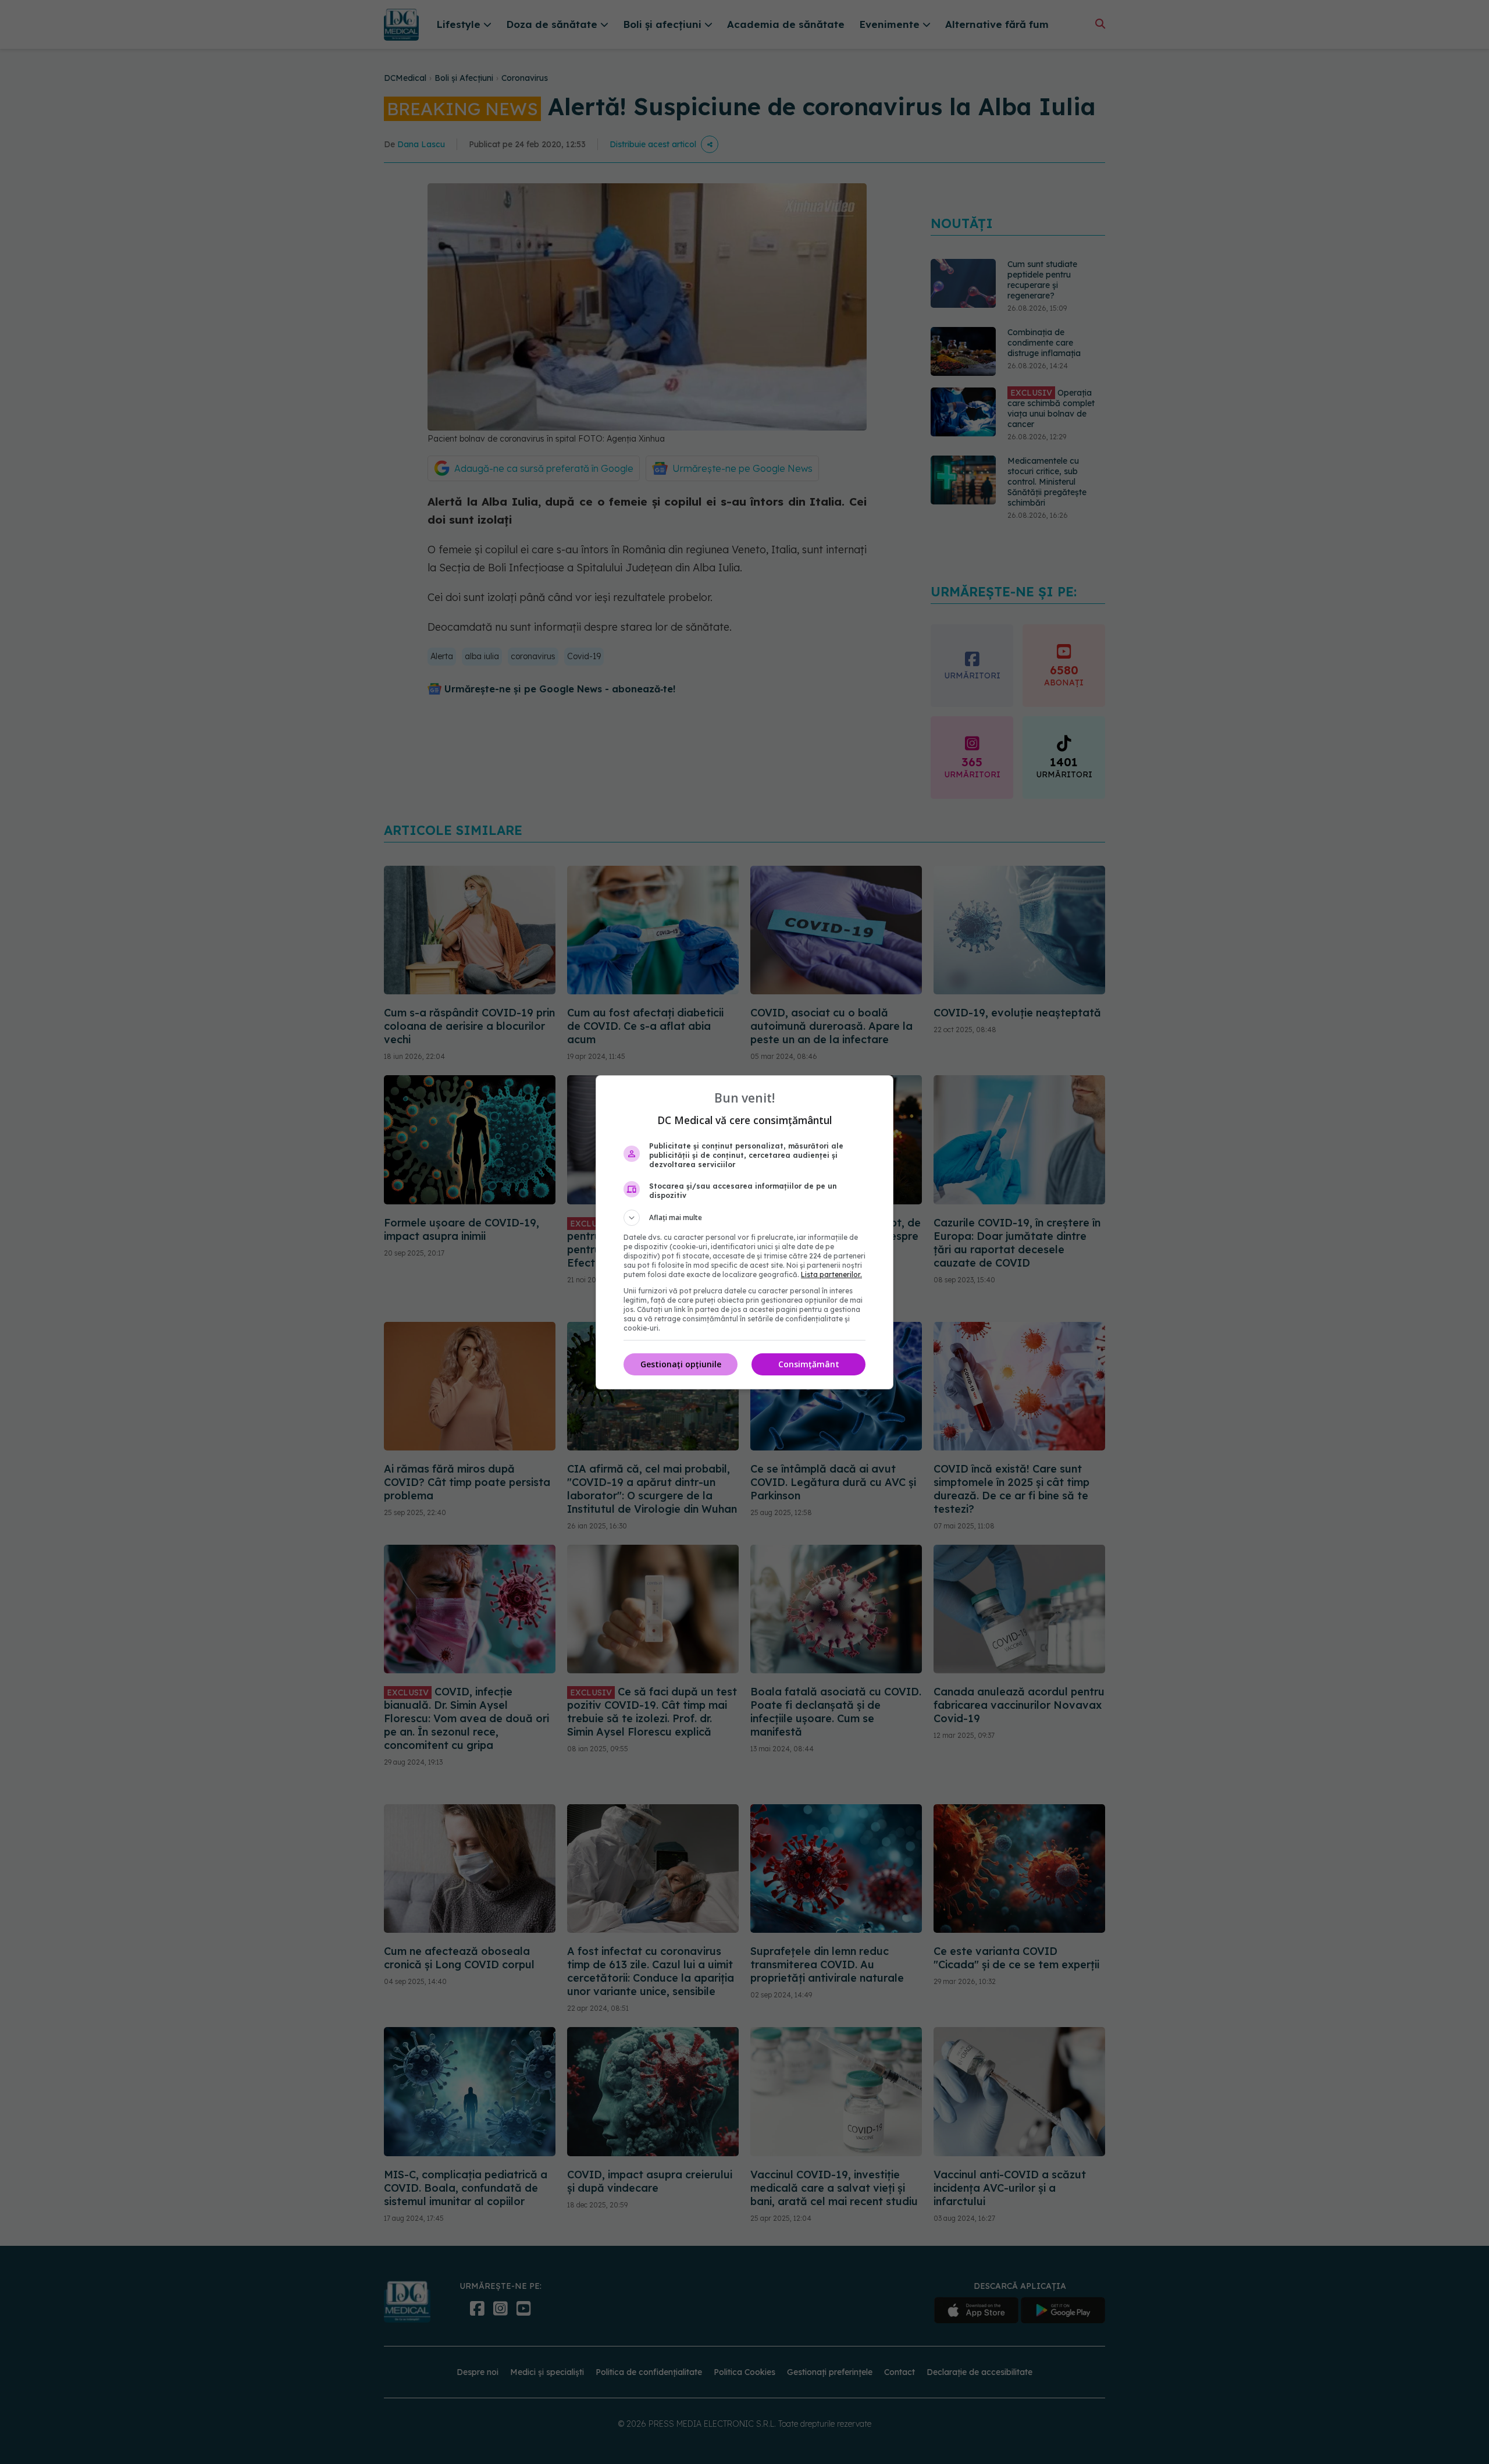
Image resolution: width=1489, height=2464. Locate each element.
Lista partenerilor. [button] (831, 1274)
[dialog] (744, 1232)
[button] (744, 1218)
